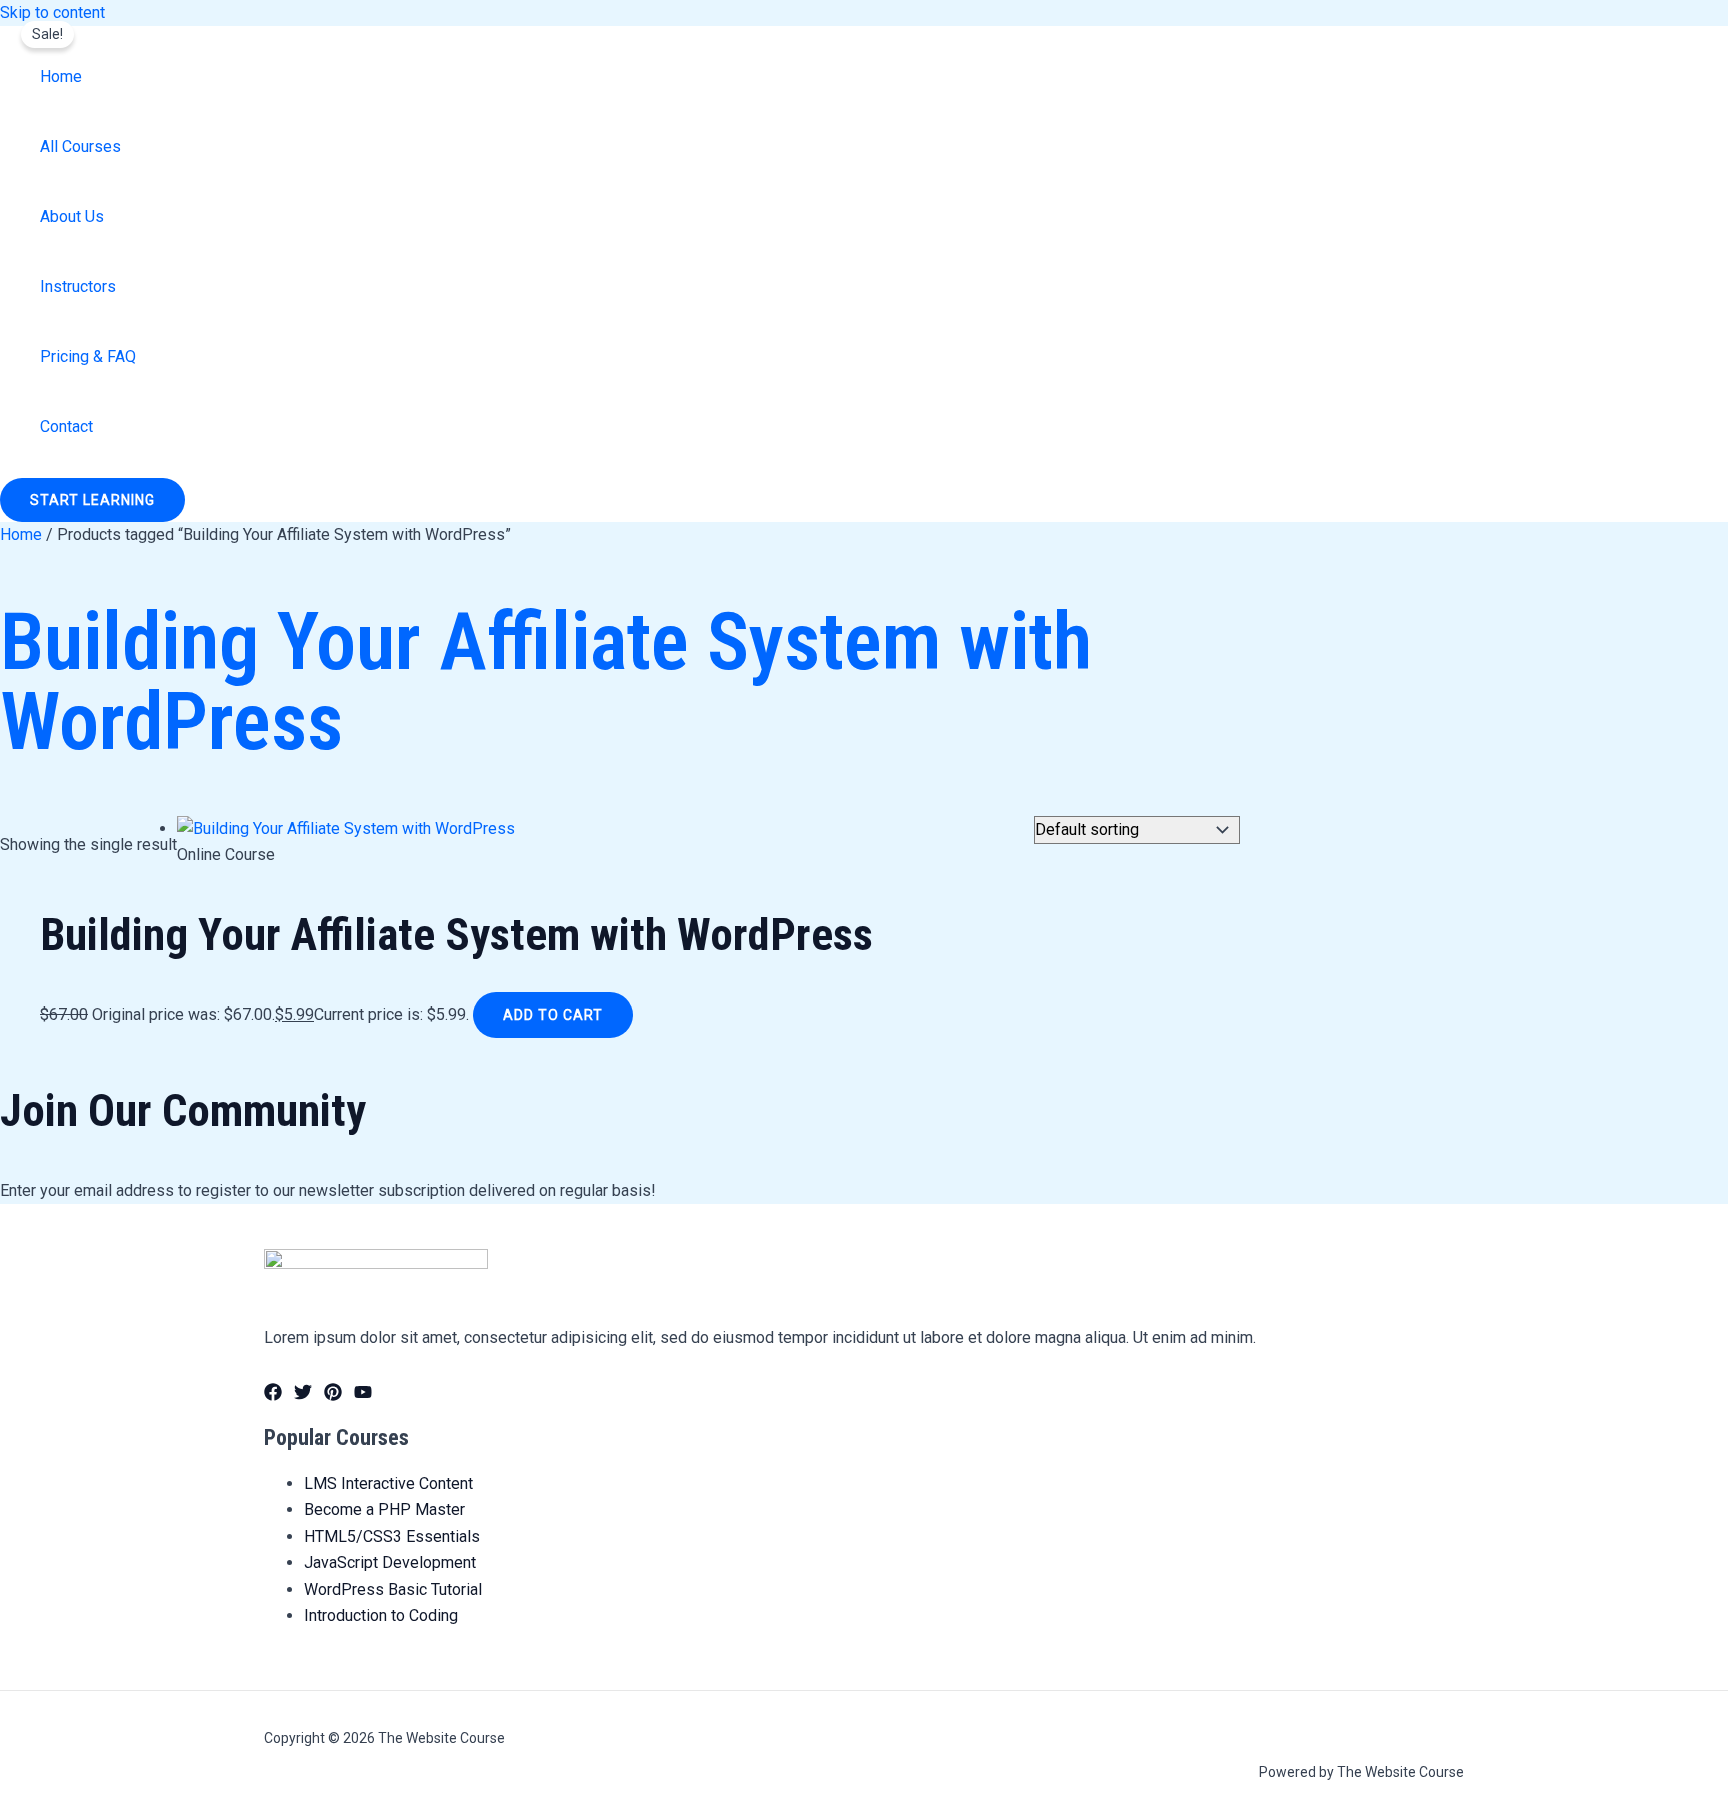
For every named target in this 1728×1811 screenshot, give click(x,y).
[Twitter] (303, 1395)
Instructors (78, 286)
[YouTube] (363, 1395)
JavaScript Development (390, 1562)
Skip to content (52, 12)
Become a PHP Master (384, 1509)
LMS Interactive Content (388, 1483)
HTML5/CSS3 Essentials (392, 1536)
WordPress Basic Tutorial (393, 1589)
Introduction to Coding (381, 1615)
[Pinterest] (333, 1395)
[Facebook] (273, 1395)
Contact (66, 426)
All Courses (80, 146)
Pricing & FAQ (88, 356)
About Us (72, 216)
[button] (92, 500)
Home (61, 76)
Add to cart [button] (553, 1015)
